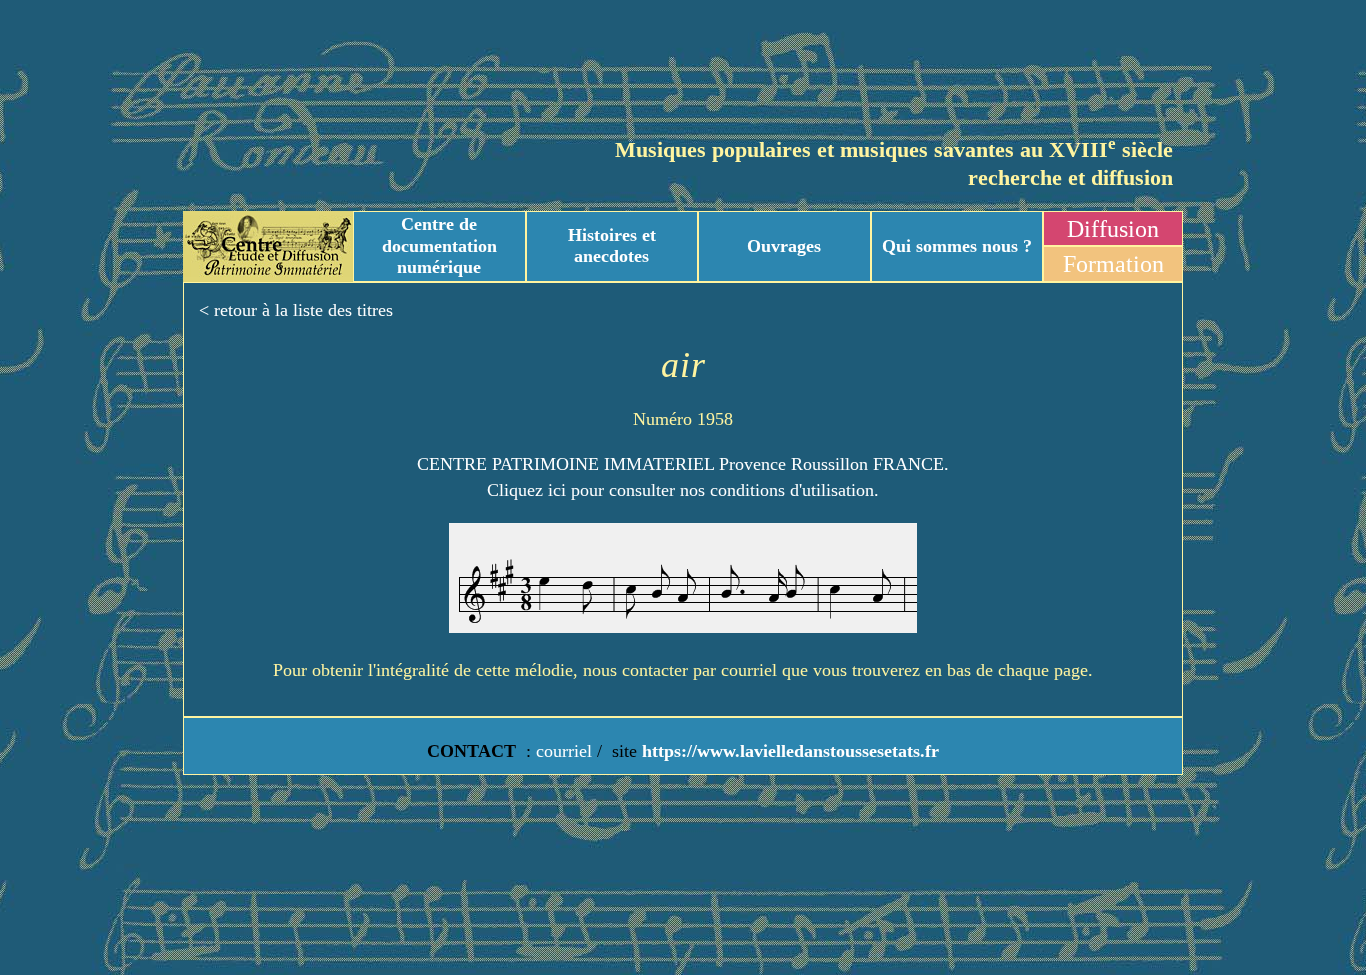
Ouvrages (784, 246)
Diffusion (1113, 229)
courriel (564, 751)
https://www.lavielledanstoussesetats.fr (788, 751)
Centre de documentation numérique (439, 245)
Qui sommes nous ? (957, 246)
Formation (1113, 264)
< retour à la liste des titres (296, 310)
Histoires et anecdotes (612, 246)
